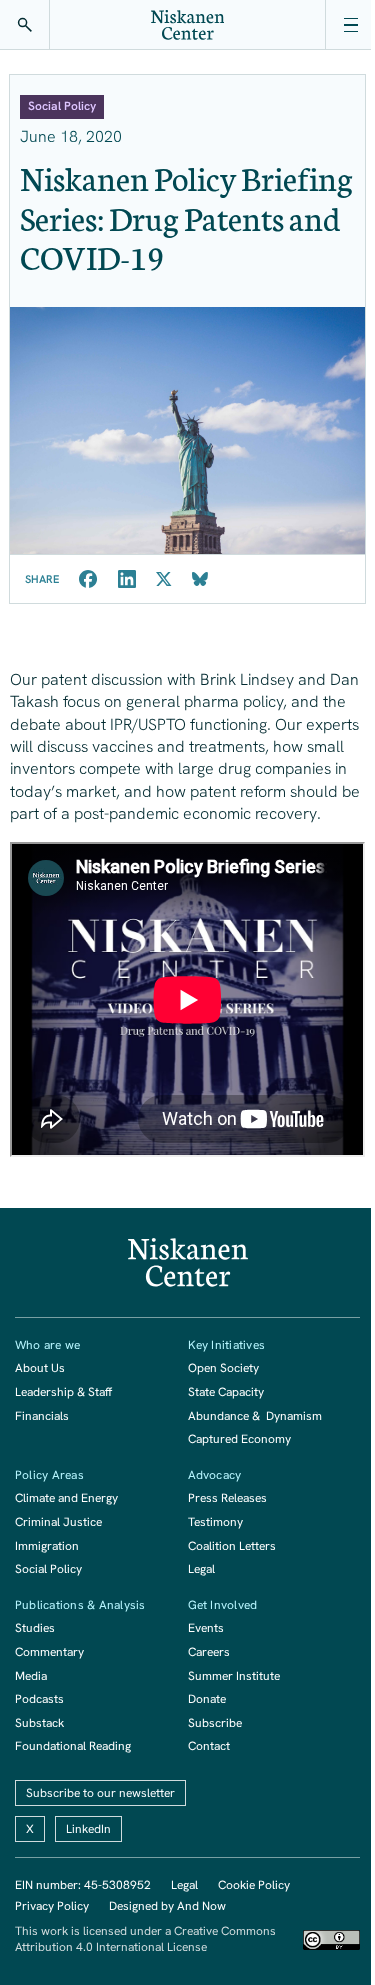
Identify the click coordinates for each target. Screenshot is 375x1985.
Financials (42, 1416)
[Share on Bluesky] (200, 579)
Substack (39, 1723)
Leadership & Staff (63, 1392)
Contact (209, 1746)
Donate (207, 1699)
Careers (209, 1652)
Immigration (47, 1546)
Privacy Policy (52, 1906)
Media (31, 1676)
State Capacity (226, 1392)
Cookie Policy (254, 1885)
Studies (35, 1628)
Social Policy (48, 1569)
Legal (201, 1569)
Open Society (223, 1368)
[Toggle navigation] (350, 25)
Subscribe (215, 1723)
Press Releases (227, 1498)
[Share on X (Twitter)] (164, 579)
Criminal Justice (58, 1522)
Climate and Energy (66, 1498)
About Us (40, 1368)
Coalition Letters (232, 1546)
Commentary (49, 1652)
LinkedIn (88, 1829)
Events (206, 1628)
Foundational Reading (73, 1746)
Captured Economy (239, 1439)
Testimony (215, 1522)
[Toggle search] (25, 25)
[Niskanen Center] (188, 25)
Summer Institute (234, 1676)
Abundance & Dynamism (255, 1416)
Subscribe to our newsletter (100, 1793)
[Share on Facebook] (88, 579)
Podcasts (39, 1699)
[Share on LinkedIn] (127, 579)
